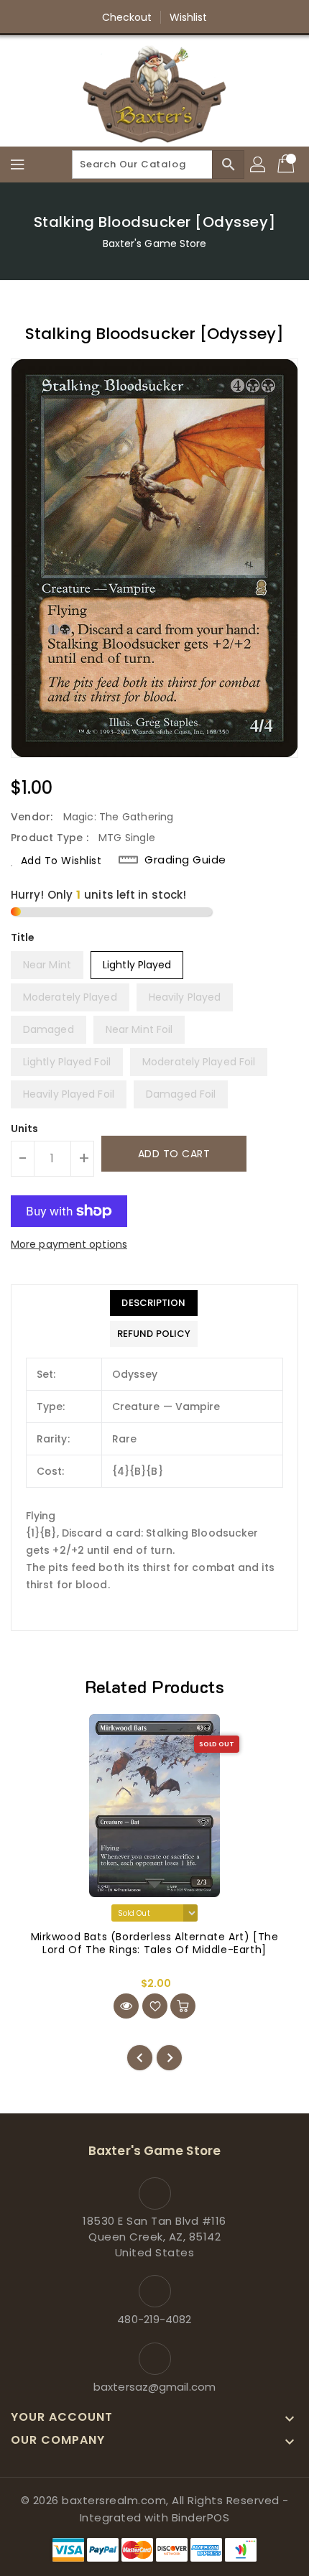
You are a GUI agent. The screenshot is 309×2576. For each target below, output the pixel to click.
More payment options (69, 1244)
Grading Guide (185, 860)
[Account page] (259, 165)
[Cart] (287, 165)
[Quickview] (126, 2006)
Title (23, 937)
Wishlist (189, 17)
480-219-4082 (154, 2319)
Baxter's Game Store (155, 244)
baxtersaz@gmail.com (154, 2387)
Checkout (127, 17)
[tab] (154, 1303)
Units (25, 1129)
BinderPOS (201, 2517)
